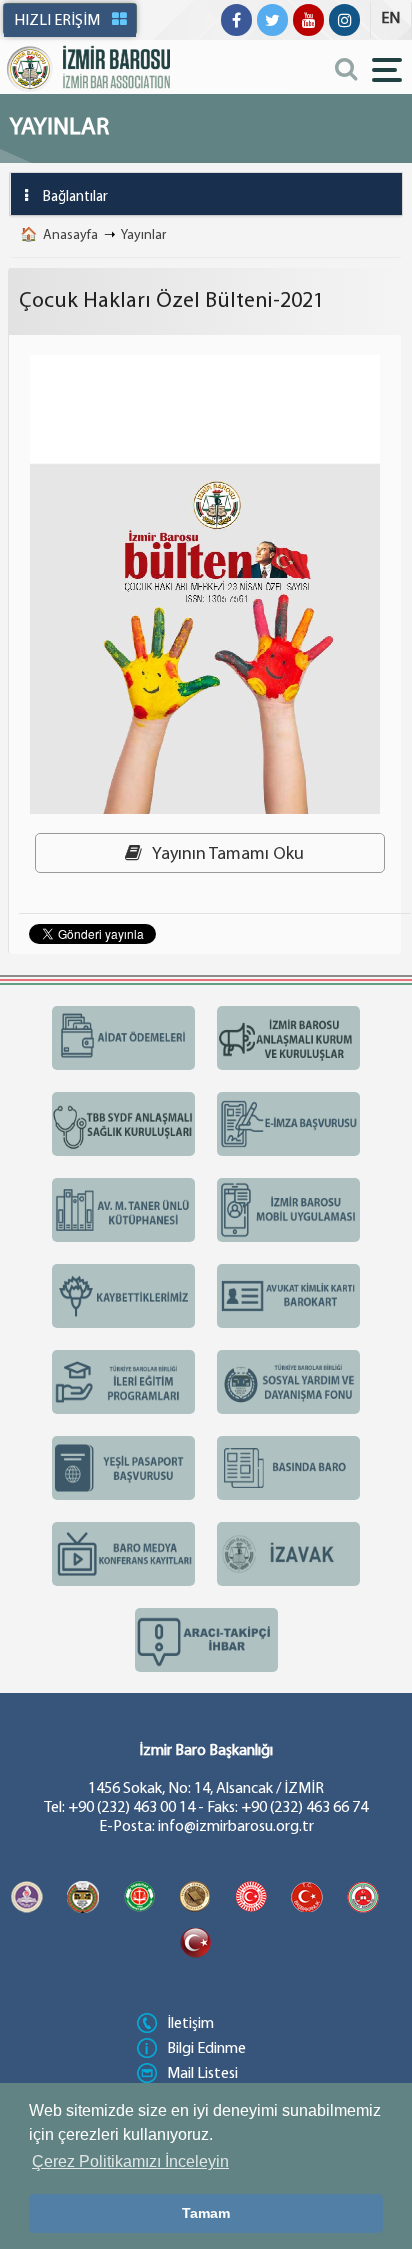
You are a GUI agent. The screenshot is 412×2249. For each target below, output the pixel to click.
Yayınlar (143, 235)
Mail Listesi (202, 2074)
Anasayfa (70, 235)
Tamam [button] (206, 2213)
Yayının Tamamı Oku (226, 855)
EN (390, 19)
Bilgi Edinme (206, 2049)
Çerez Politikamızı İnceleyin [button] (130, 2161)
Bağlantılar (75, 197)
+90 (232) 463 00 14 (131, 1808)
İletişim (190, 2024)
